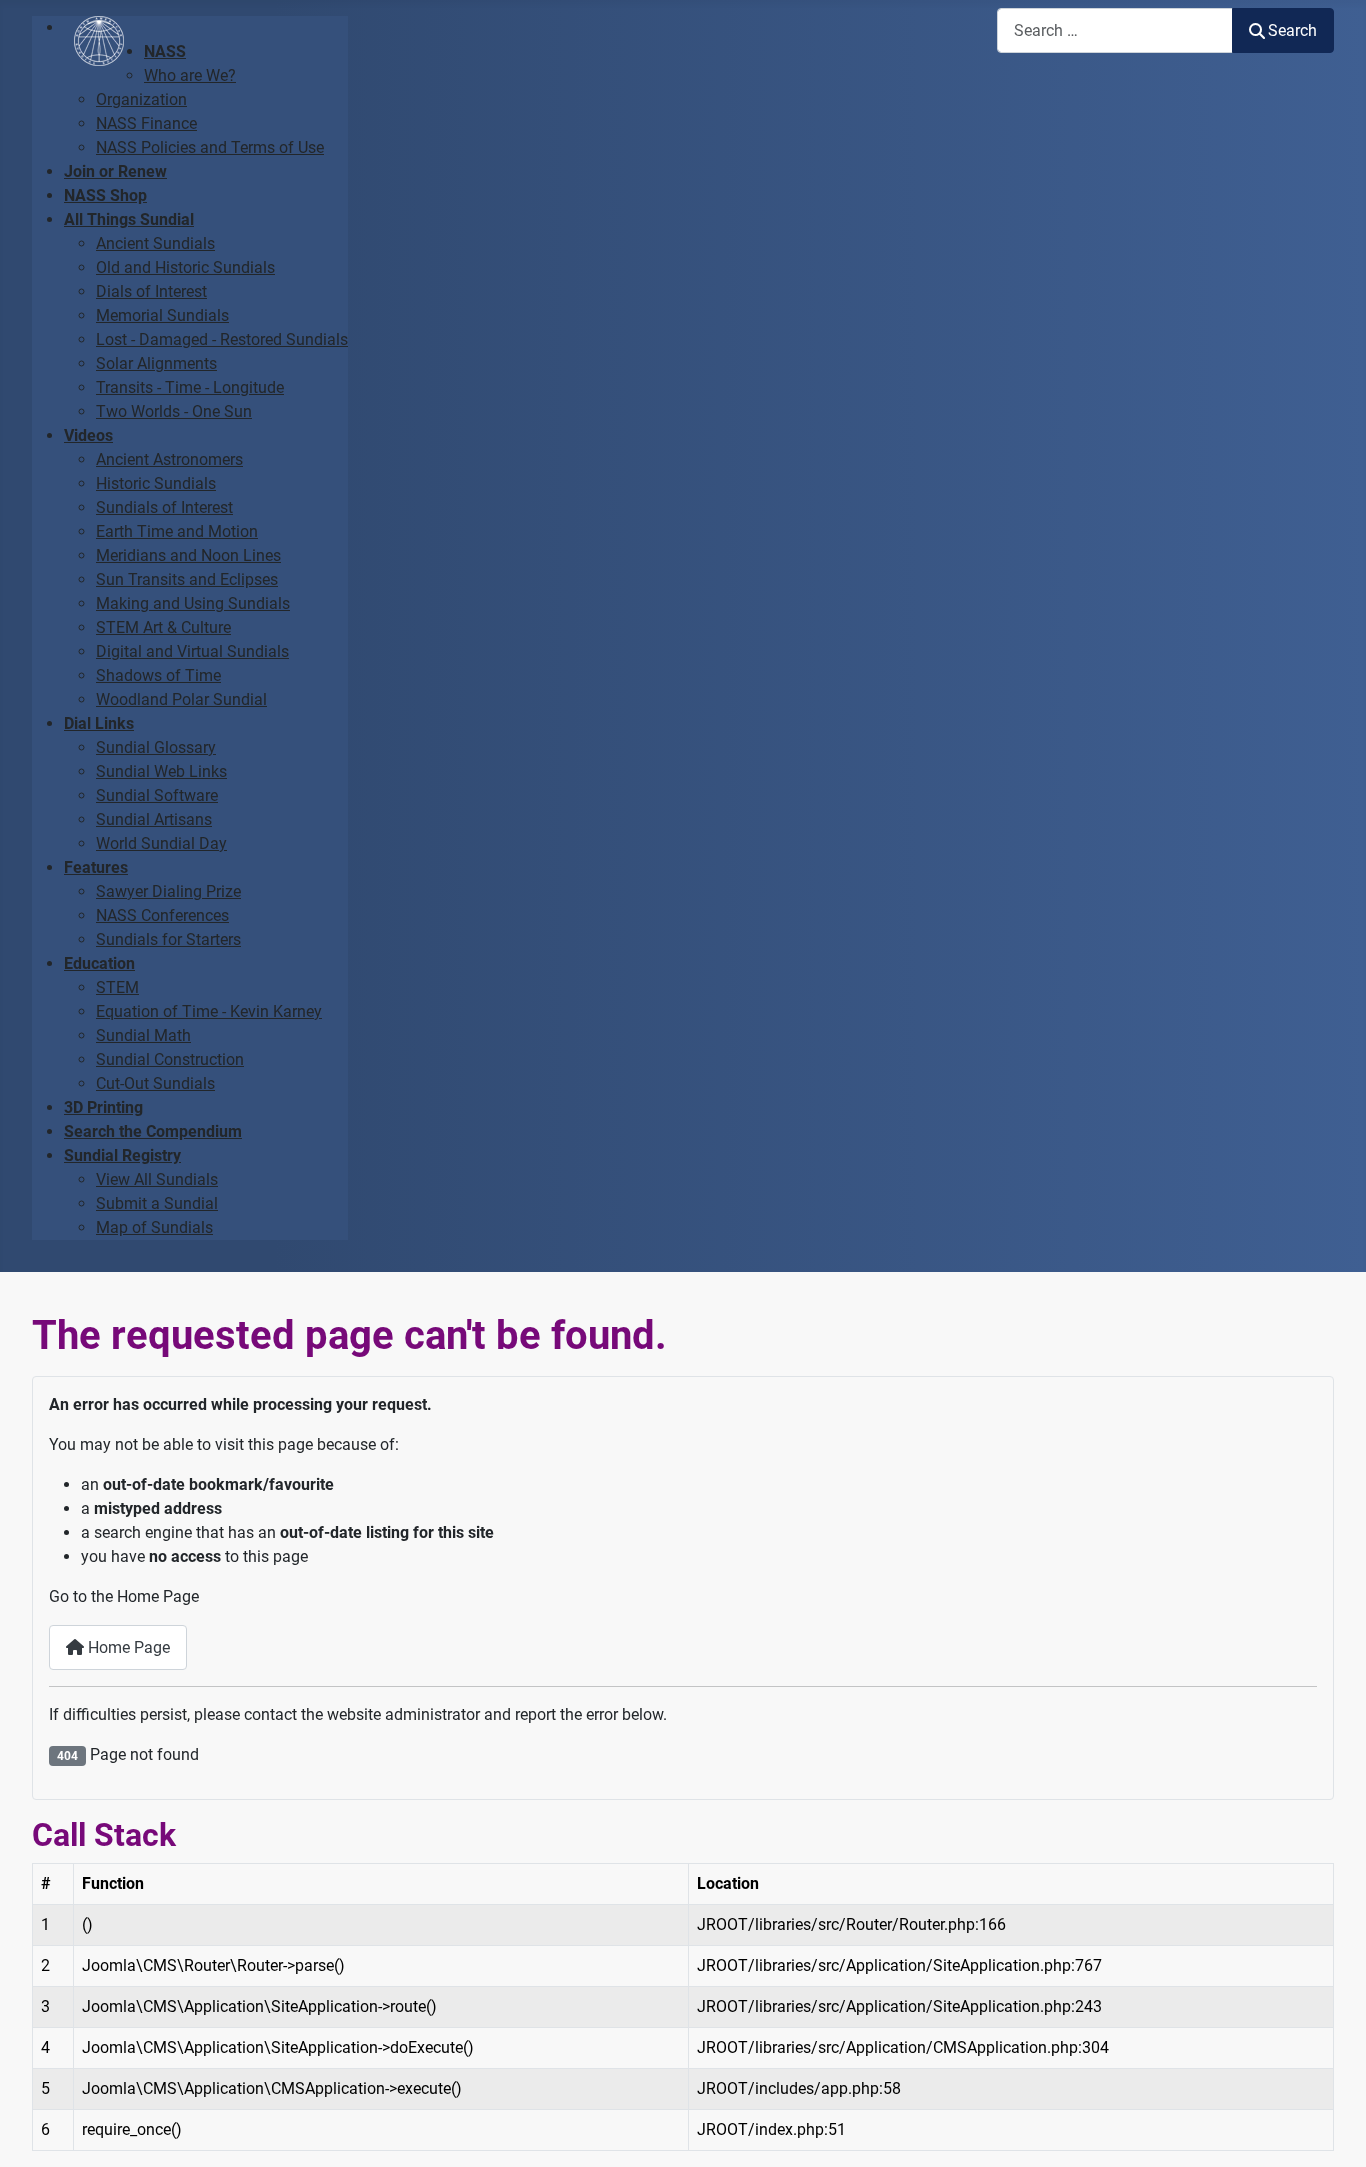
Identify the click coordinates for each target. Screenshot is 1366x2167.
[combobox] (1115, 30)
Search (1292, 30)
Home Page (127, 1647)
